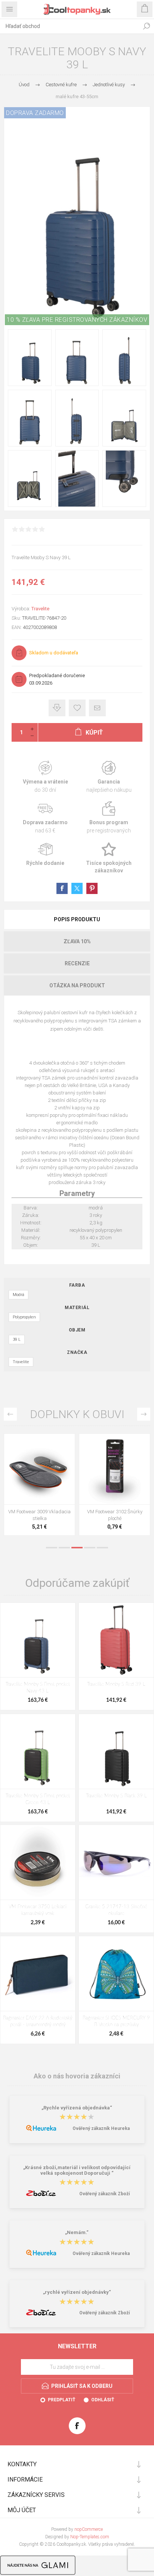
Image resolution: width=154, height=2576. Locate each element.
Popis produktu (77, 919)
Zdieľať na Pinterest (92, 888)
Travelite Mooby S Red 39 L (116, 1684)
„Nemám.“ (77, 2233)
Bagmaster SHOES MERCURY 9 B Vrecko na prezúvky (116, 2021)
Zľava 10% (77, 941)
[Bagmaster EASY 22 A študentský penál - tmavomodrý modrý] (38, 1974)
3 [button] (77, 1548)
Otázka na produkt (77, 985)
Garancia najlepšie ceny (57, 708)
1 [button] (52, 1548)
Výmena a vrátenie (45, 777)
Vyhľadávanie (147, 26)
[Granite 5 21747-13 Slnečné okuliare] (116, 1862)
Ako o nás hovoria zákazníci (77, 2076)
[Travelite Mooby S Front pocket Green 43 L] (38, 1751)
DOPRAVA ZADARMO (35, 113)
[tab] (77, 919)
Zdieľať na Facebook (62, 888)
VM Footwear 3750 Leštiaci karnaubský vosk (38, 1910)
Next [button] (144, 1414)
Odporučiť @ (97, 708)
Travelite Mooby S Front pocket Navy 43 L (38, 1688)
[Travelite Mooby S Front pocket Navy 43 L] (38, 1640)
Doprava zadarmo (45, 818)
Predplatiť (61, 2400)
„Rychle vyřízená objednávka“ (77, 2108)
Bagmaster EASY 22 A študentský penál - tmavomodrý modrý (38, 2021)
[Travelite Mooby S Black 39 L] (116, 1751)
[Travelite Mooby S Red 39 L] (116, 1640)
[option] (39, 1486)
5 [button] (102, 1548)
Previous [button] (10, 1414)
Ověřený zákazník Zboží (104, 2194)
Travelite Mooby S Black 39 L (116, 1796)
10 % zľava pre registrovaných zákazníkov (77, 320)
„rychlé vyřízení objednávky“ (77, 2292)
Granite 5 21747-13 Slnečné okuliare (116, 1910)
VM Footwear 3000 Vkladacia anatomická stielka (115, 1515)
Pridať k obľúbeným (77, 708)
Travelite (40, 609)
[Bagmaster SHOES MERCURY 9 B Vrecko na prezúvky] (116, 1974)
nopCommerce (89, 2529)
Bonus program (109, 818)
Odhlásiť (103, 2400)
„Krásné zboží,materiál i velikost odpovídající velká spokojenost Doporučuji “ (77, 2170)
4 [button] (90, 1548)
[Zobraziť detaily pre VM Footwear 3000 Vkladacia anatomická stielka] (115, 1469)
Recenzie (77, 963)
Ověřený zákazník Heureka (101, 2128)
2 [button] (64, 1548)
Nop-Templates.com (90, 2537)
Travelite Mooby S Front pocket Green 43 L (38, 1799)
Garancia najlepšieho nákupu (109, 777)
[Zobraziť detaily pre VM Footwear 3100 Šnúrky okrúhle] (39, 1469)
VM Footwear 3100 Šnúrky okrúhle (40, 1515)
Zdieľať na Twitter (77, 888)
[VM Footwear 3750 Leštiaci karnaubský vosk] (38, 1862)
